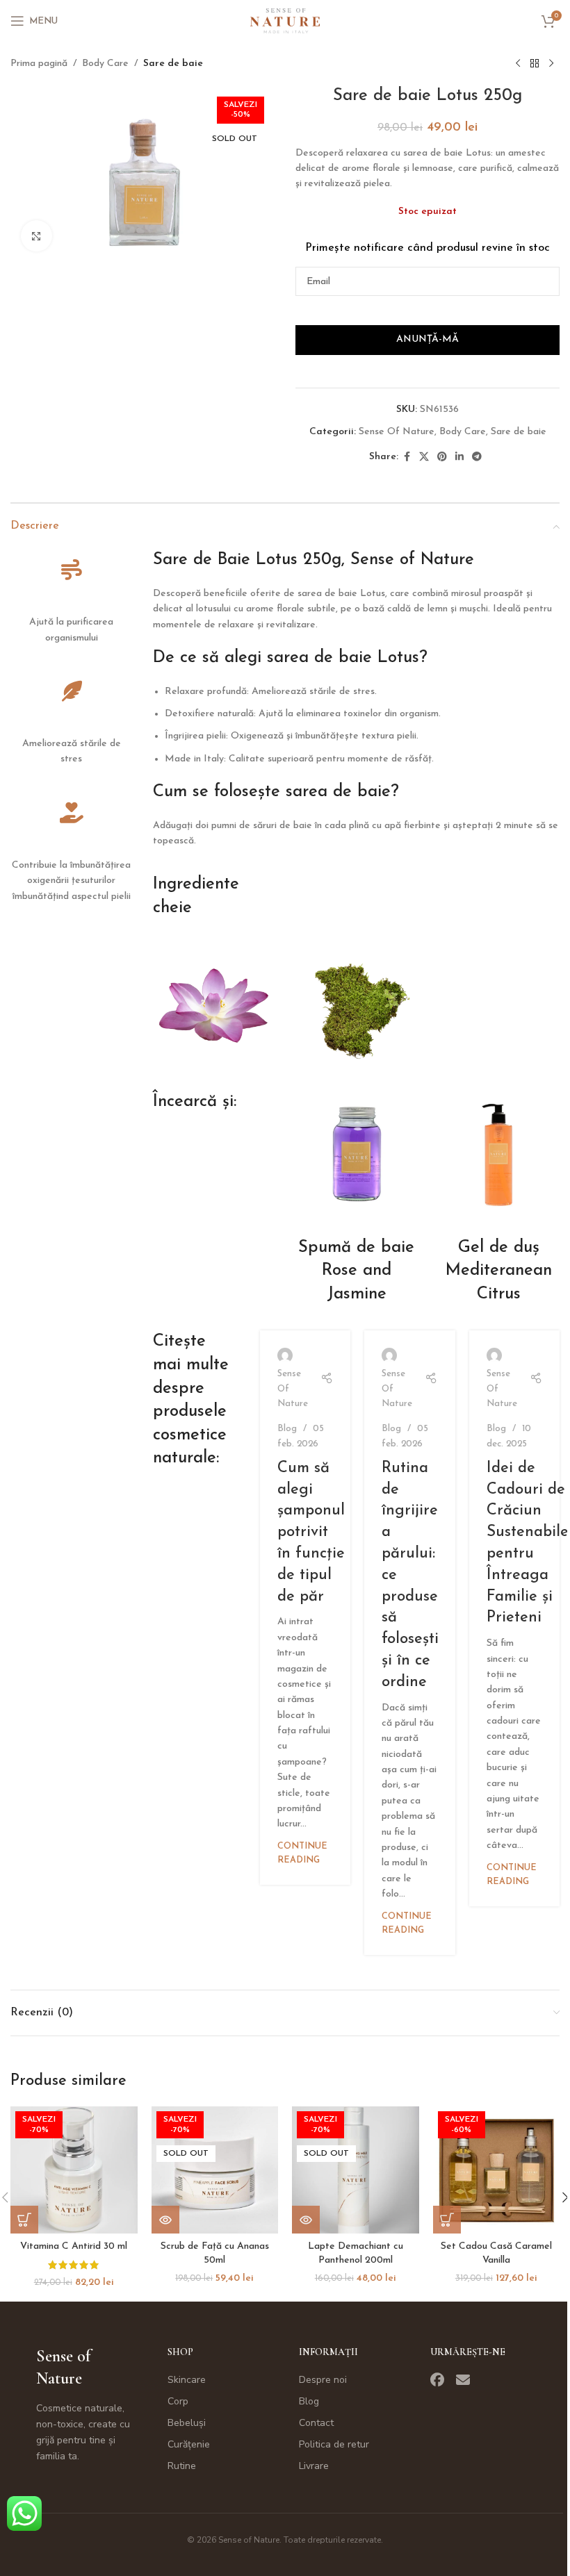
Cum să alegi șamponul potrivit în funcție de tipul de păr (311, 1533)
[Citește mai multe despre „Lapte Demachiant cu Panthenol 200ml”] (306, 2220)
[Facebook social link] (407, 457)
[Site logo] (285, 20)
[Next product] (551, 64)
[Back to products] (535, 64)
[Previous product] (518, 64)
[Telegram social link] (477, 457)
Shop (180, 2352)
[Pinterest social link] (442, 457)
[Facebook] (437, 2380)
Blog (287, 1429)
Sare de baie (173, 64)
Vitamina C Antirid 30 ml (74, 2246)
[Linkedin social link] (459, 457)
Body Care (105, 64)
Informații (328, 2352)
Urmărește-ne (468, 2352)
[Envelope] (463, 2380)
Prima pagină (39, 64)
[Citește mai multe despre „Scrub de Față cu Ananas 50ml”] (165, 2220)
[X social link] (424, 457)
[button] (24, 2220)
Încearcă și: (195, 1102)
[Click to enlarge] (36, 236)
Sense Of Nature (397, 432)
